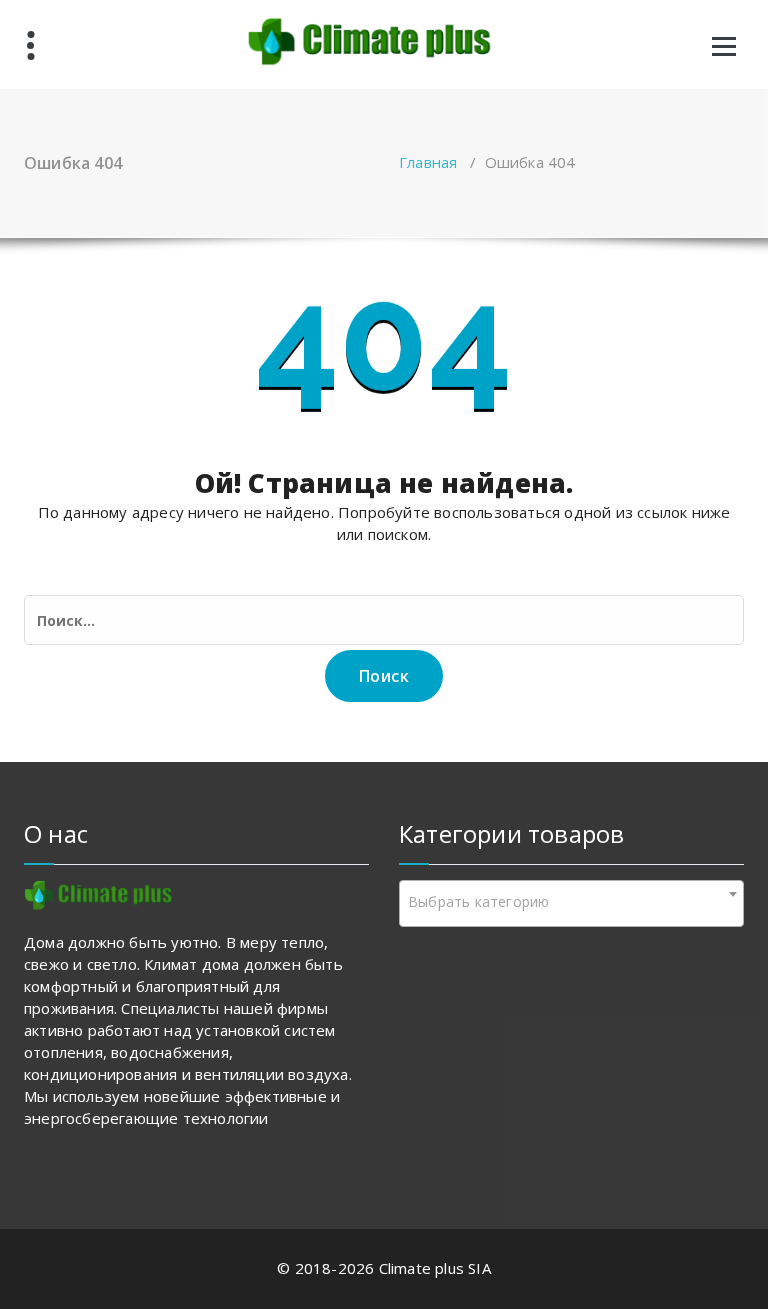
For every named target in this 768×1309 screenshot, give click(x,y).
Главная (428, 162)
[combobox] (571, 903)
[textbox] (571, 902)
